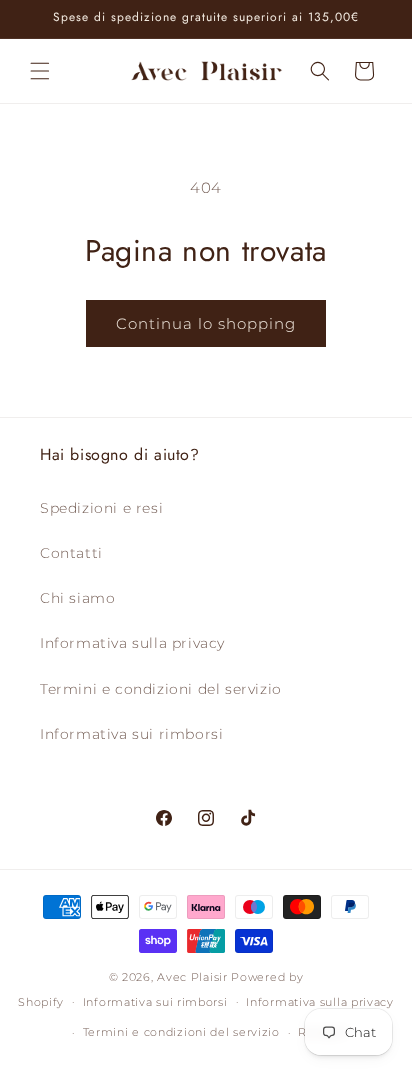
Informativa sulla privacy (132, 643)
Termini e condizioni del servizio (161, 689)
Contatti (71, 553)
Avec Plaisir (192, 977)
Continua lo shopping (206, 323)
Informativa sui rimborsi (131, 734)
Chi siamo (77, 598)
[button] (40, 71)
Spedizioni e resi (101, 508)
